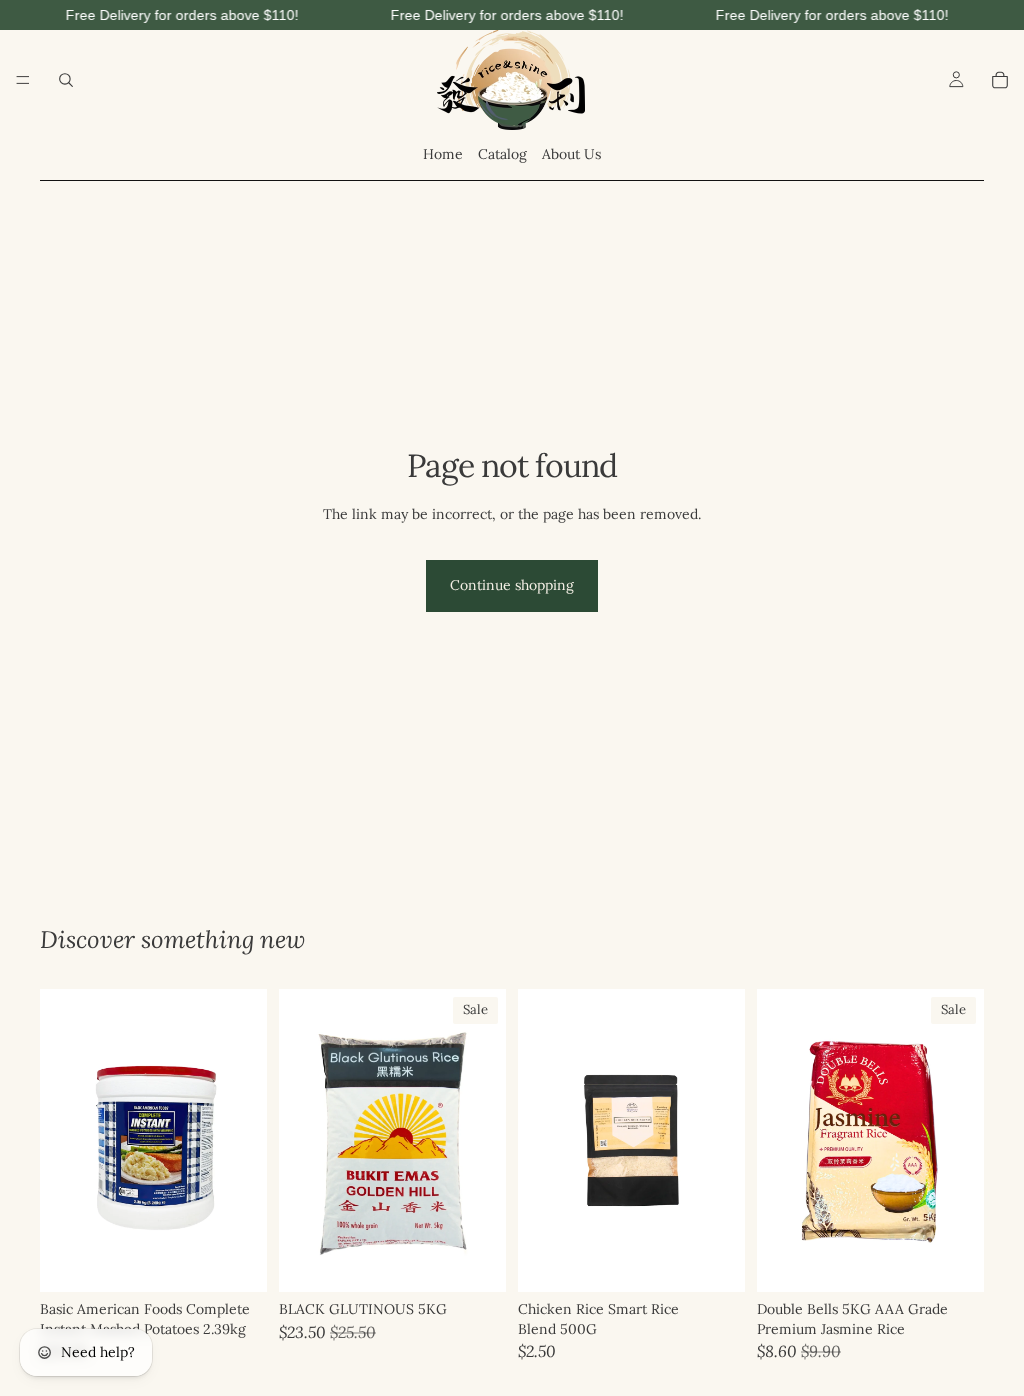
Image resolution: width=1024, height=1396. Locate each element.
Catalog (502, 154)
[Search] (66, 80)
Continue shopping (512, 585)
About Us (571, 154)
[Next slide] (484, 1141)
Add (253, 1260)
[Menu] (23, 80)
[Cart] (1000, 80)
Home (443, 154)
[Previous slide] (301, 1141)
